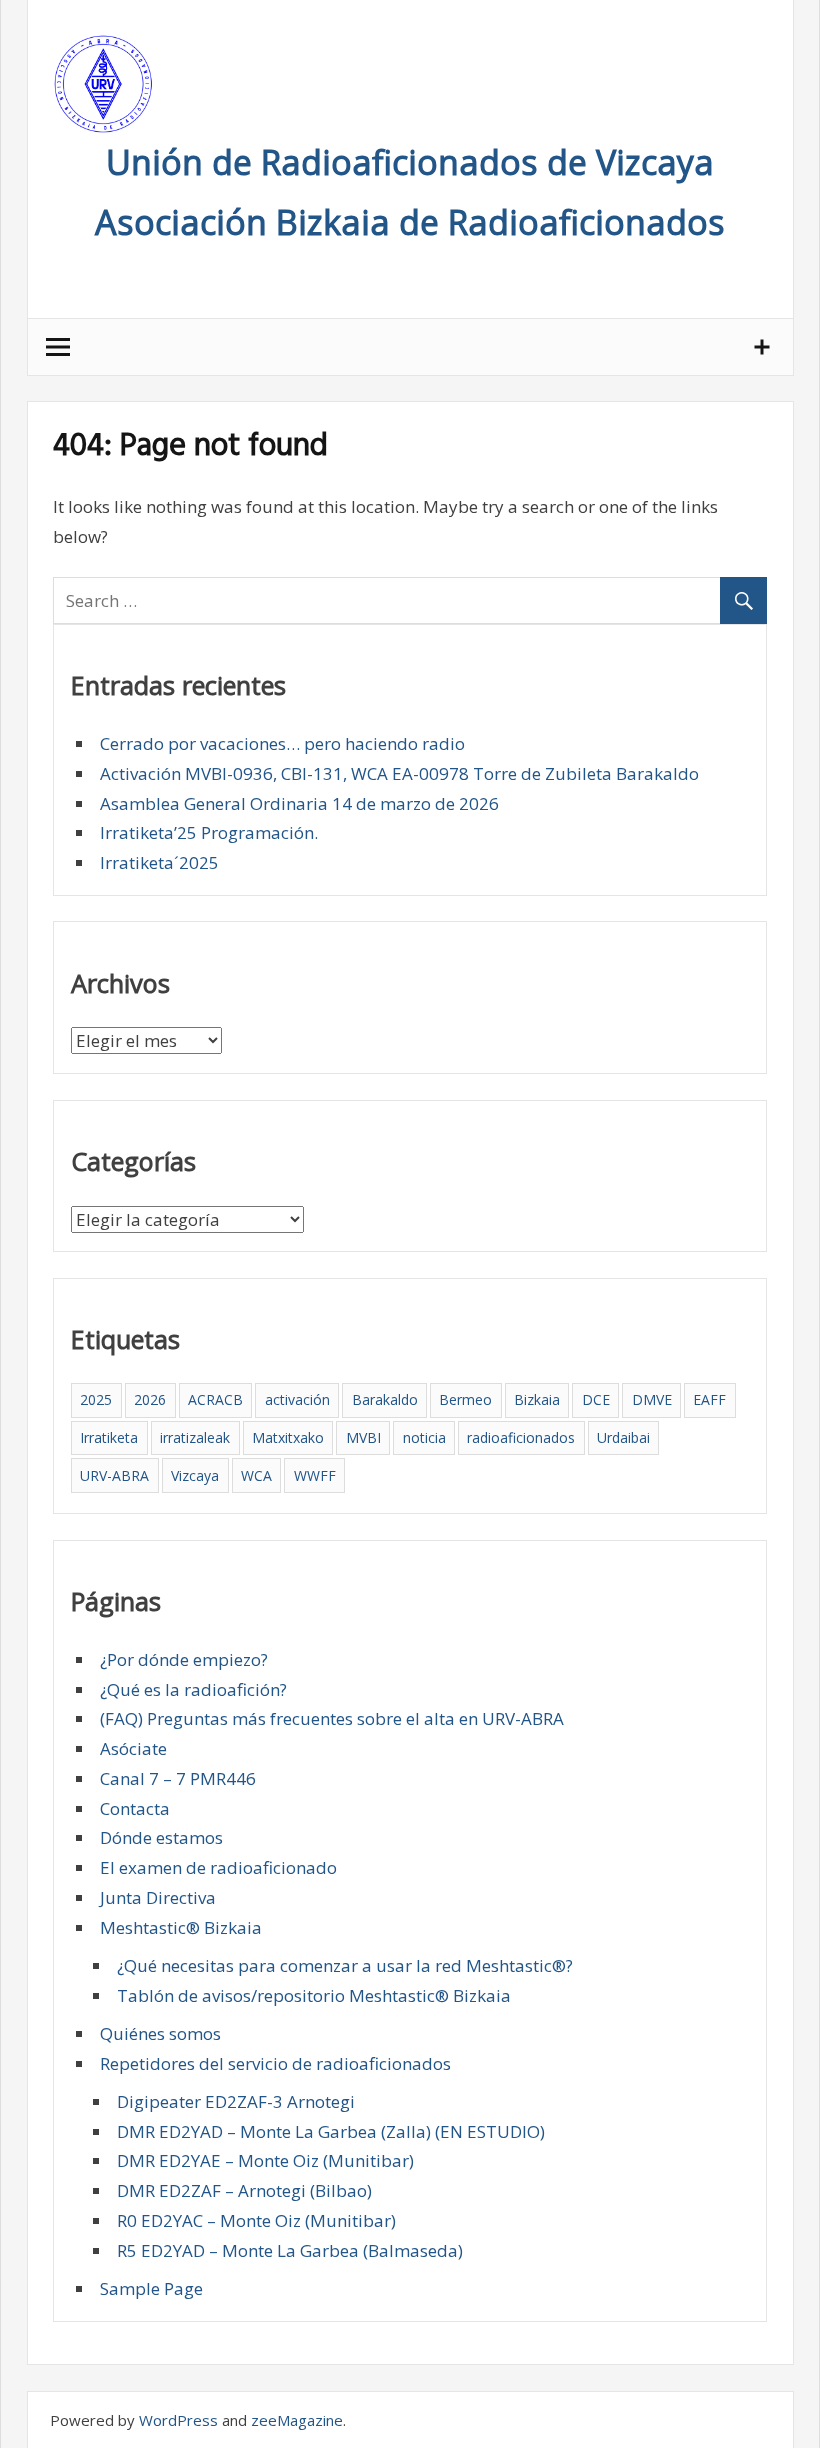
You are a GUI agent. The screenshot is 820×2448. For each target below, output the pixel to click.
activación (297, 1399)
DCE (596, 1399)
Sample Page (151, 2288)
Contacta (135, 1808)
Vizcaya (195, 1475)
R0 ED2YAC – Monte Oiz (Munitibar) (256, 2220)
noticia (424, 1437)
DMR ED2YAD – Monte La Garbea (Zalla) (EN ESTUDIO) (331, 2131)
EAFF (709, 1399)
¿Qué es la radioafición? (193, 1689)
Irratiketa (109, 1437)
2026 (150, 1399)
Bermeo (465, 1399)
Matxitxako (288, 1437)
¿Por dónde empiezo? (184, 1659)
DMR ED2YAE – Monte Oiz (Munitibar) (265, 2160)
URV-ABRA (114, 1475)
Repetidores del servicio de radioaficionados (275, 2063)
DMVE (652, 1399)
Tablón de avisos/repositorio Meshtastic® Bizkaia (314, 1995)
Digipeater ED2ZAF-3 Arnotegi (236, 2101)
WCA (256, 1475)
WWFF (315, 1475)
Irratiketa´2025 (159, 862)
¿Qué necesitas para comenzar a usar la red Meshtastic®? (345, 1965)
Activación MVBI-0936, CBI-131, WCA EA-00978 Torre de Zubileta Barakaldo (399, 773)
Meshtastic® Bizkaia (181, 1927)
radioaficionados (521, 1437)
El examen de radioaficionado (218, 1867)
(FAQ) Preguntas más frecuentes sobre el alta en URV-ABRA (332, 1718)
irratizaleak (195, 1437)
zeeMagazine (297, 2420)
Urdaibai (623, 1437)
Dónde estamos (161, 1837)
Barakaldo (385, 1399)
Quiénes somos (160, 2033)
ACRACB (215, 1399)
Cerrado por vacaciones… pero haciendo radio (282, 743)
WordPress (178, 2420)
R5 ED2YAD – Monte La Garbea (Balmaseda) (290, 2250)
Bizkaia (537, 1399)
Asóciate (133, 1748)
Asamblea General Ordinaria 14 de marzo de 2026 (299, 803)
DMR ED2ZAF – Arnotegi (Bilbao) (244, 2190)
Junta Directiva (158, 1897)
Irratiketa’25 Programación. (209, 832)
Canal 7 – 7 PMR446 (178, 1778)
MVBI (363, 1437)
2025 (96, 1399)
